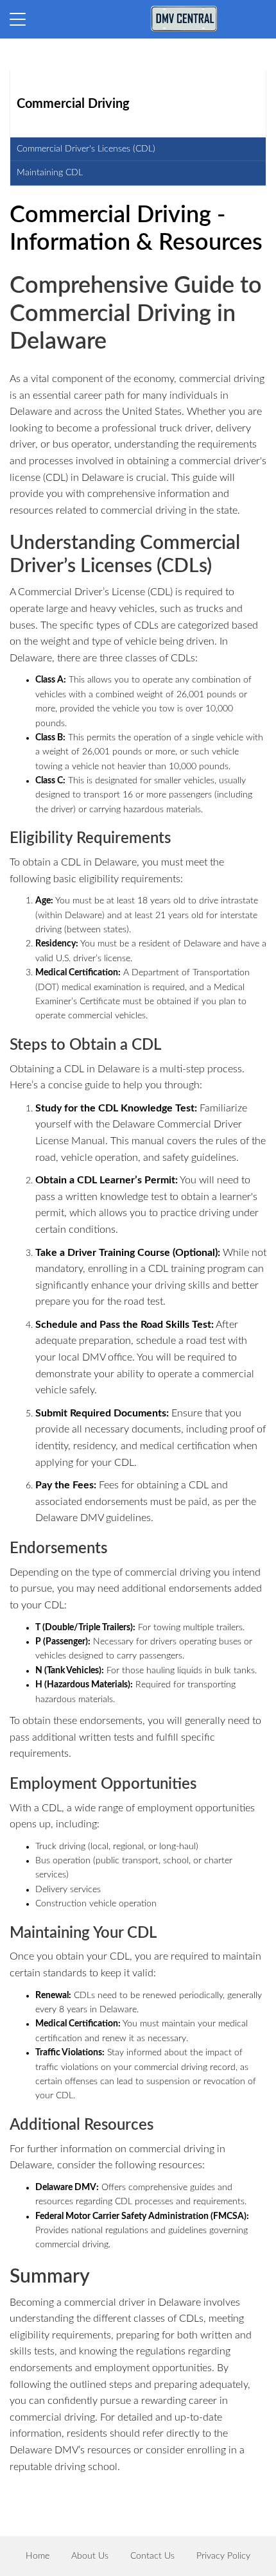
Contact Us (152, 2556)
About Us (90, 2556)
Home (38, 2556)
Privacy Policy (223, 2556)
